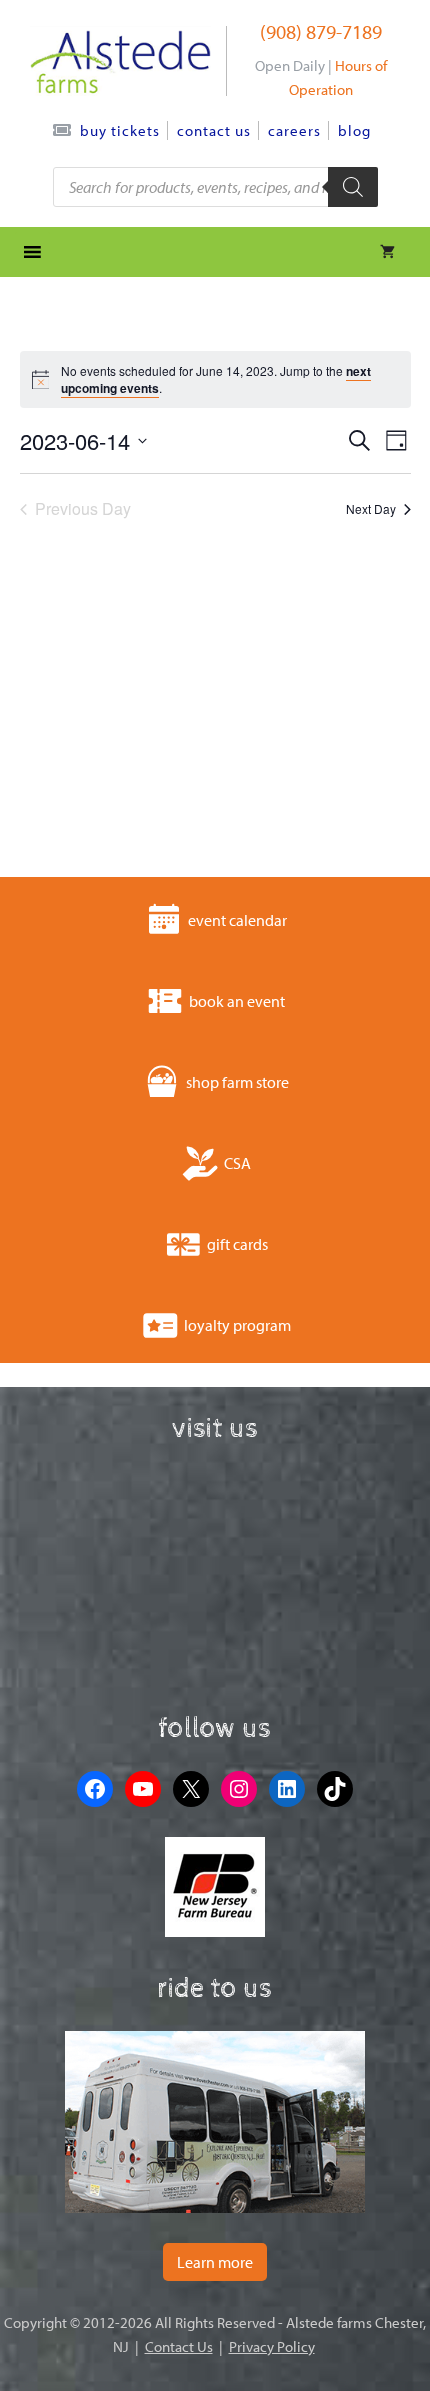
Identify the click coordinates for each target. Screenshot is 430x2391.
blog (354, 130)
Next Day (371, 508)
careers (294, 130)
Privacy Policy (272, 2346)
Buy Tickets (120, 130)
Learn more (215, 2262)
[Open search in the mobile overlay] (215, 187)
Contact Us (214, 130)
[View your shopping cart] (387, 252)
